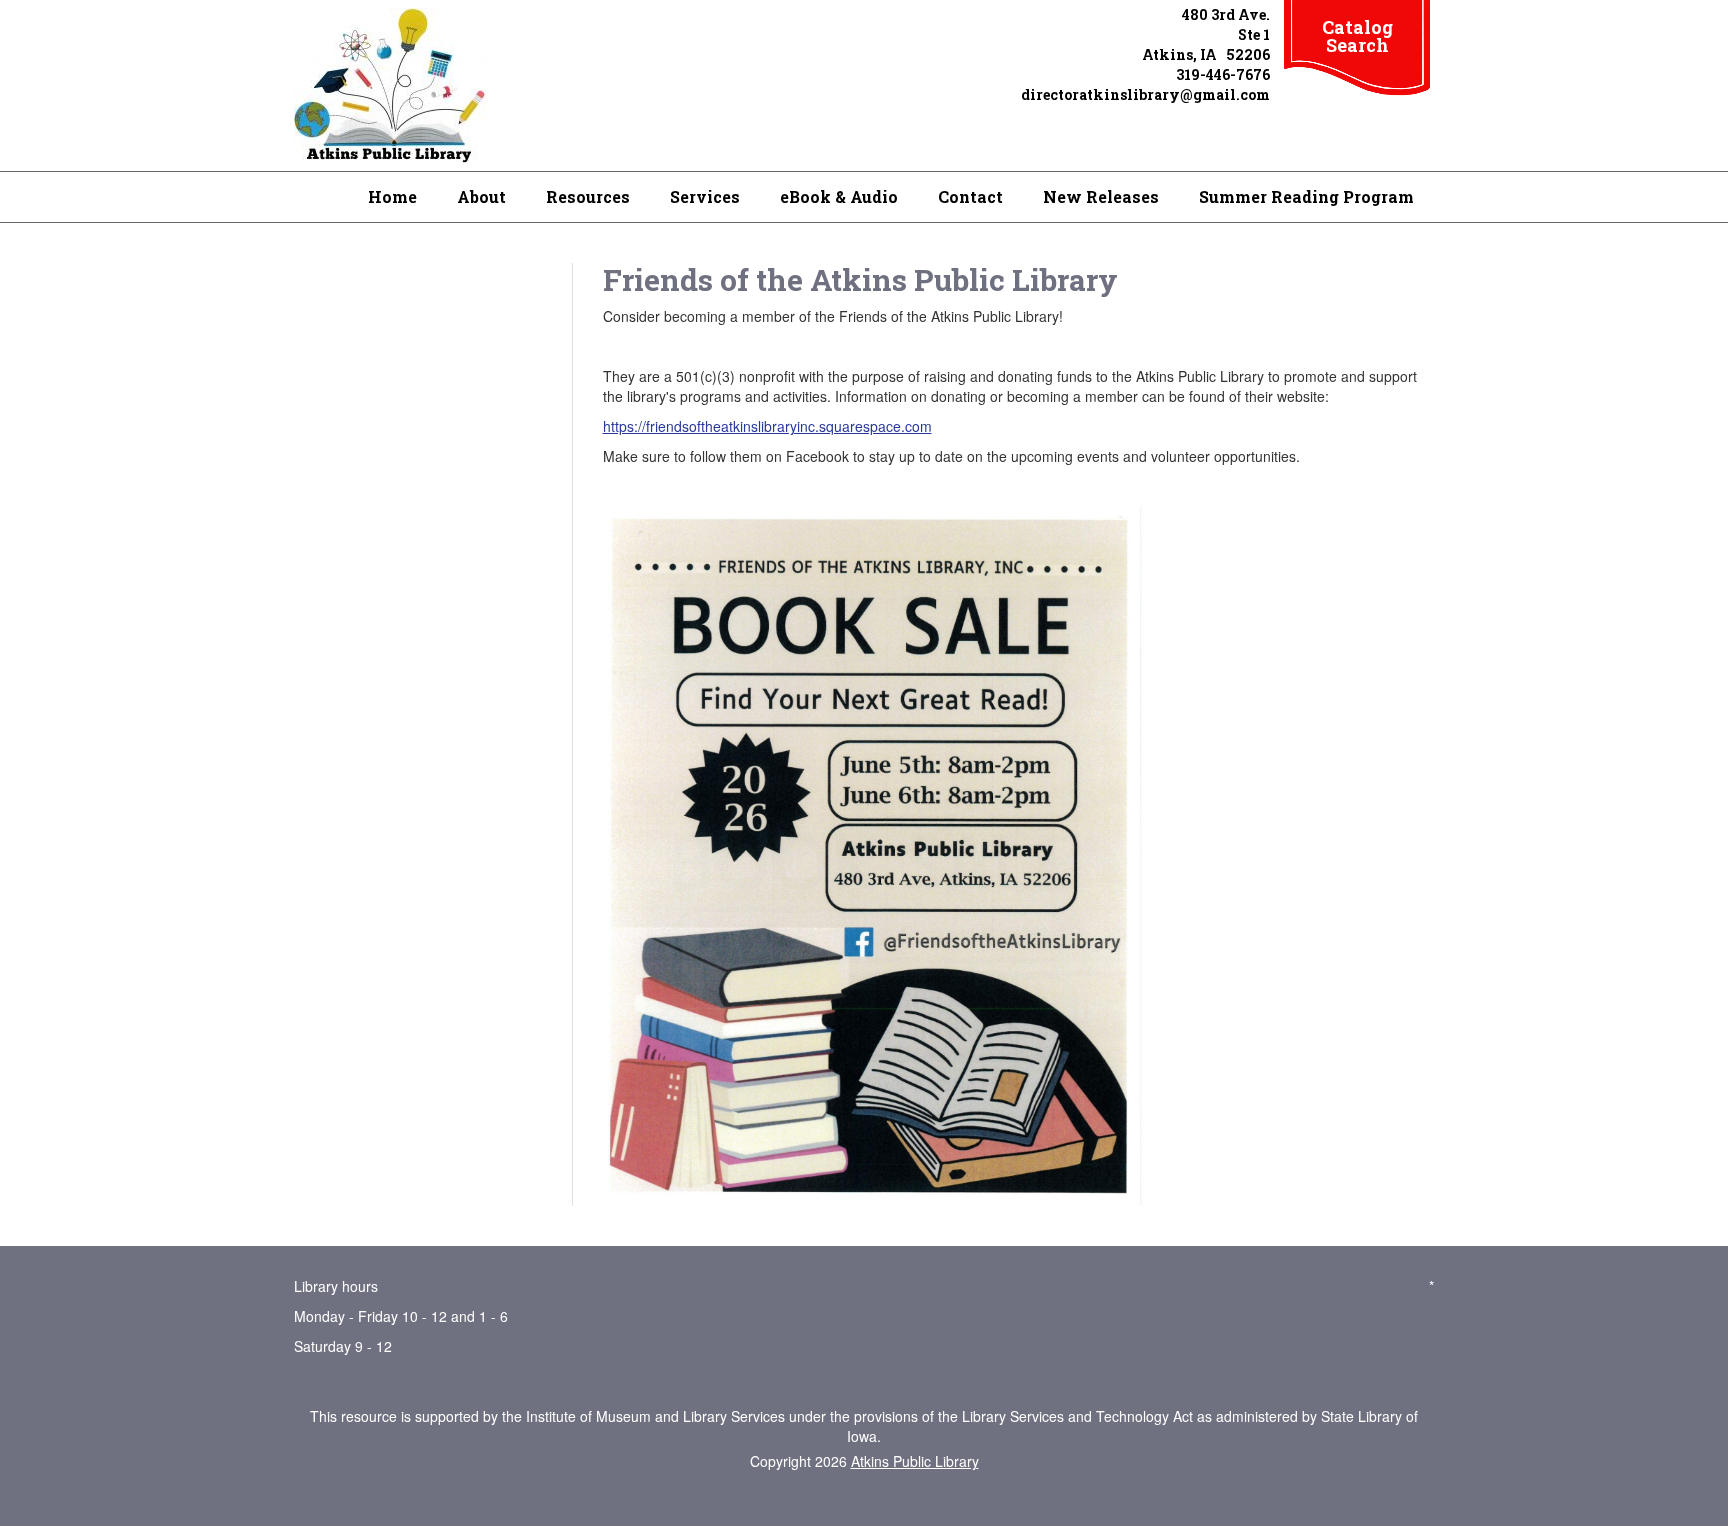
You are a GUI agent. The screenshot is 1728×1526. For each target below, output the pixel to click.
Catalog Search (1357, 36)
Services (705, 196)
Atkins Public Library (915, 1461)
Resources (588, 196)
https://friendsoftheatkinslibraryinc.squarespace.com (767, 426)
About (481, 196)
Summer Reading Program (1306, 196)
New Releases (1101, 196)
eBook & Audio (839, 196)
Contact (970, 196)
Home (392, 196)
